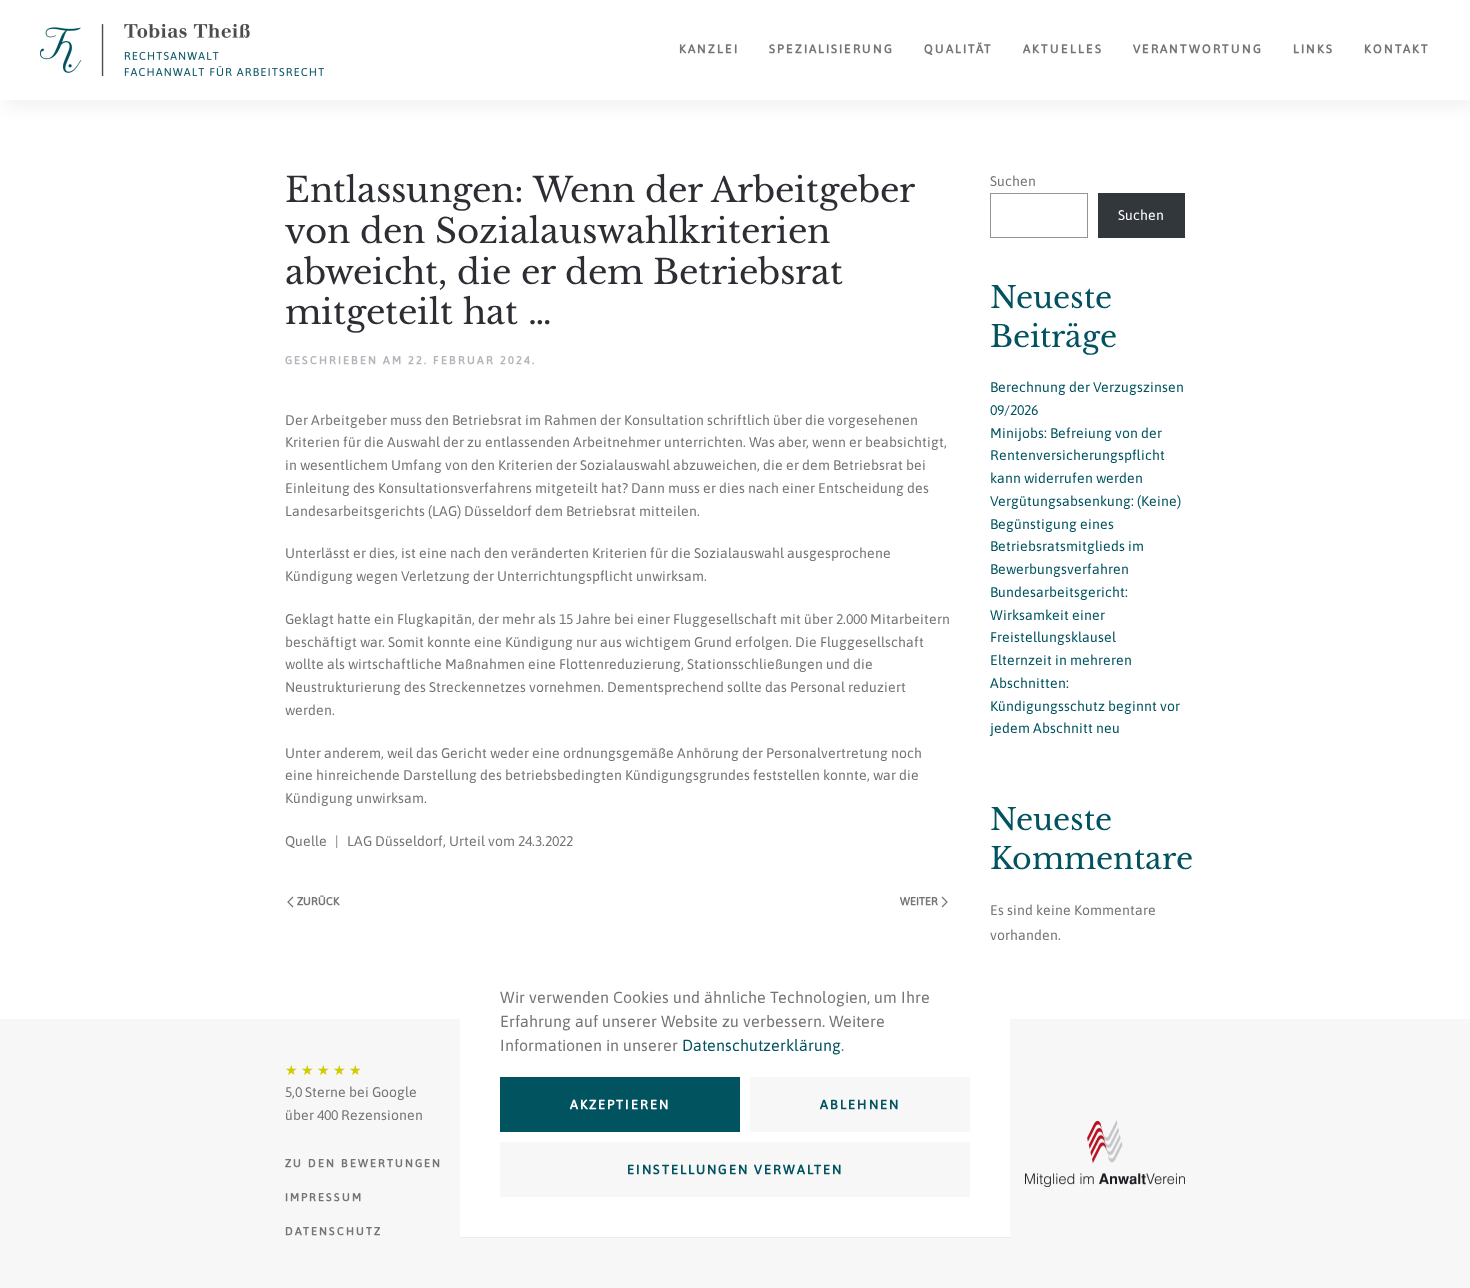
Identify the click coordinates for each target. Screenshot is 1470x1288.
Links (1313, 49)
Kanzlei (709, 49)
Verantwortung (1198, 49)
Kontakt (1397, 49)
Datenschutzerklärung (761, 1045)
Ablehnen (860, 1104)
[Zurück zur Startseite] (182, 50)
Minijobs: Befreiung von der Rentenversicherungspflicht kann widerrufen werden (1077, 456)
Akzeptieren (620, 1104)
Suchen (1013, 181)
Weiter (919, 901)
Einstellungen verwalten (735, 1169)
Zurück (318, 901)
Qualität (958, 49)
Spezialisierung (831, 49)
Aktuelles (1063, 49)
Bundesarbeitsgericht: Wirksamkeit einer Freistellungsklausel (1059, 615)
